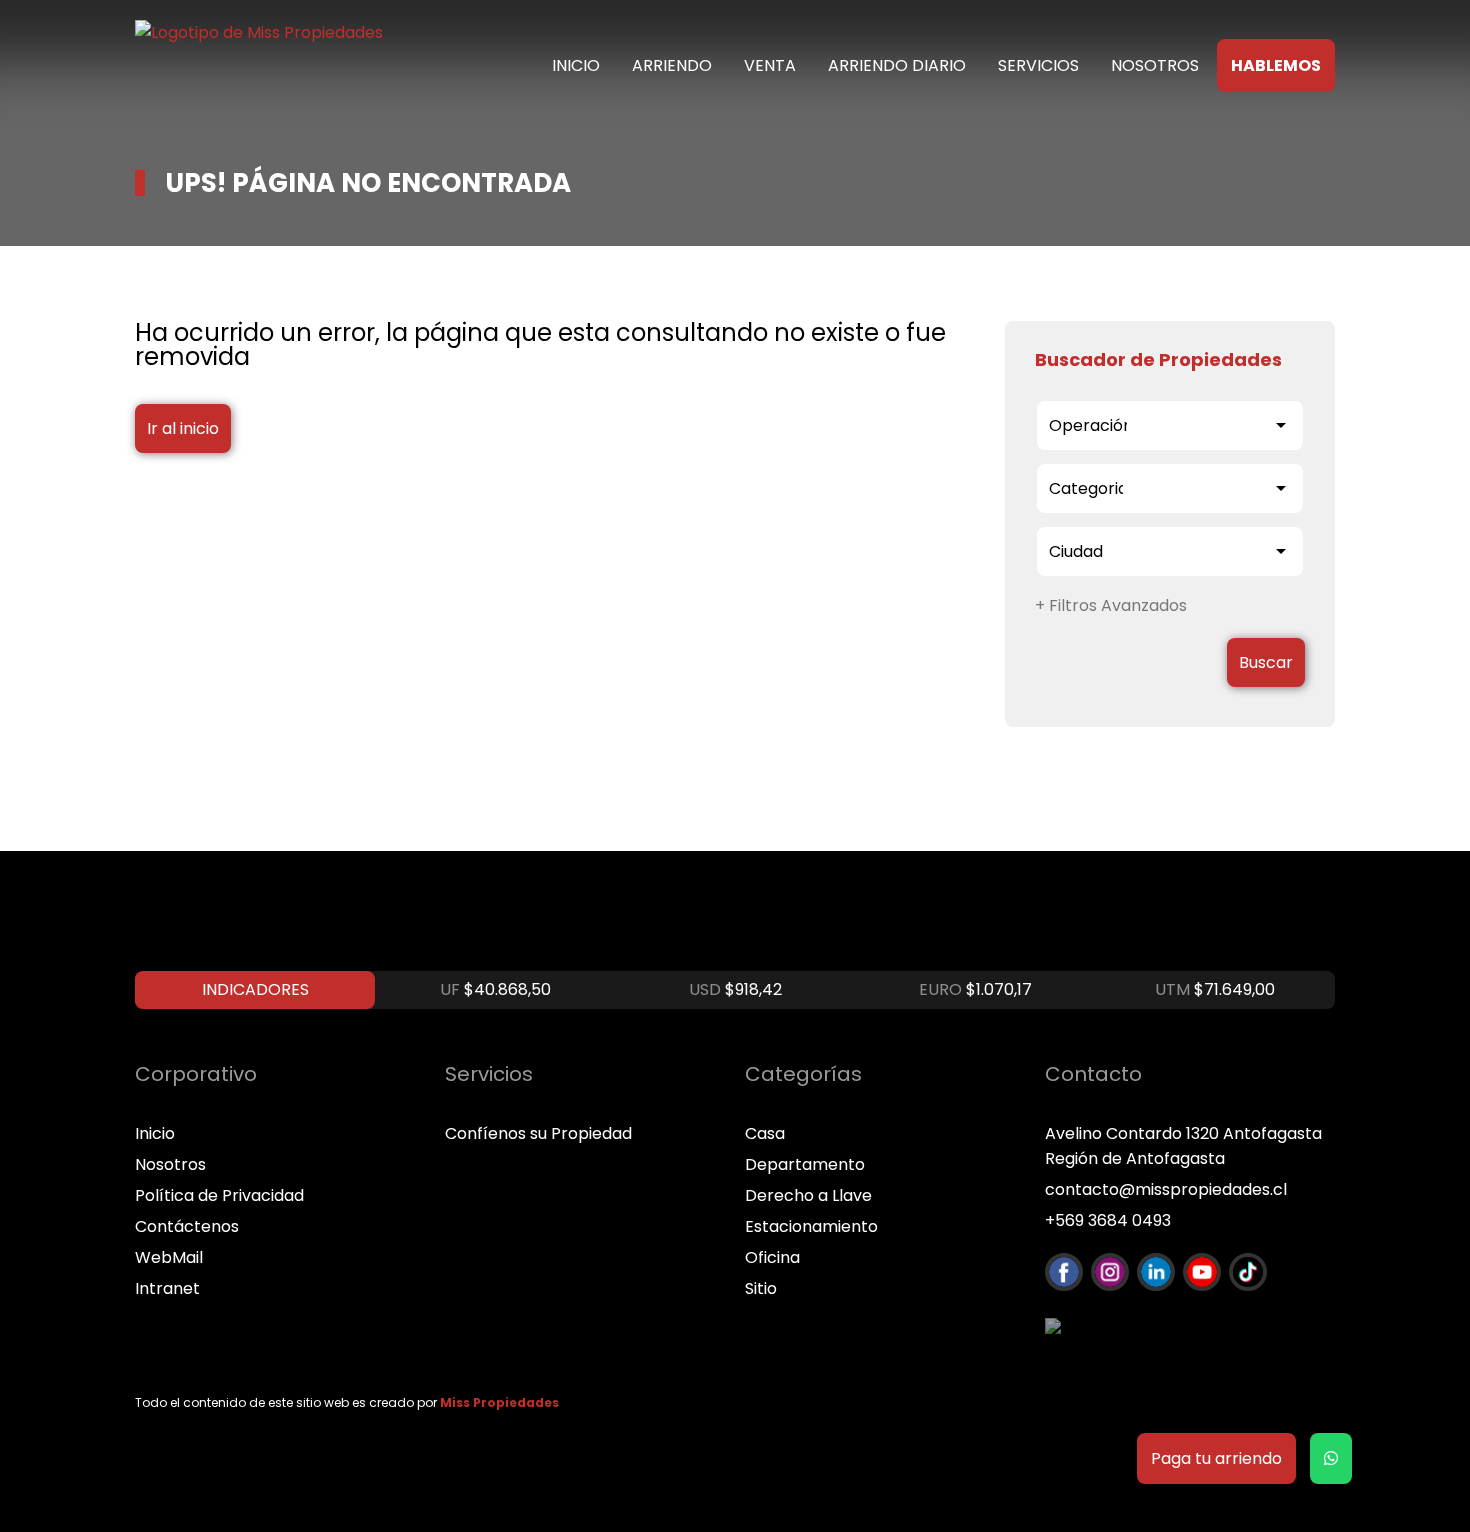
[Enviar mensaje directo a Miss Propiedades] (1331, 1458)
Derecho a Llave (808, 1195)
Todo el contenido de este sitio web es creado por (347, 1402)
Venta (770, 65)
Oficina (772, 1257)
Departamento (805, 1164)
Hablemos (1276, 65)
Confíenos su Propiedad (538, 1133)
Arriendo (672, 65)
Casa (765, 1133)
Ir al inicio (183, 428)
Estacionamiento (811, 1226)
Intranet (167, 1288)
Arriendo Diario (897, 65)
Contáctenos (187, 1226)
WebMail (169, 1257)
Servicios (1038, 65)
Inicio (576, 65)
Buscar (1266, 662)
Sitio (761, 1288)
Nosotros (1155, 65)
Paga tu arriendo (1216, 1458)
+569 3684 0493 (1108, 1220)
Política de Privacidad (219, 1195)
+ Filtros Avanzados (1111, 605)
